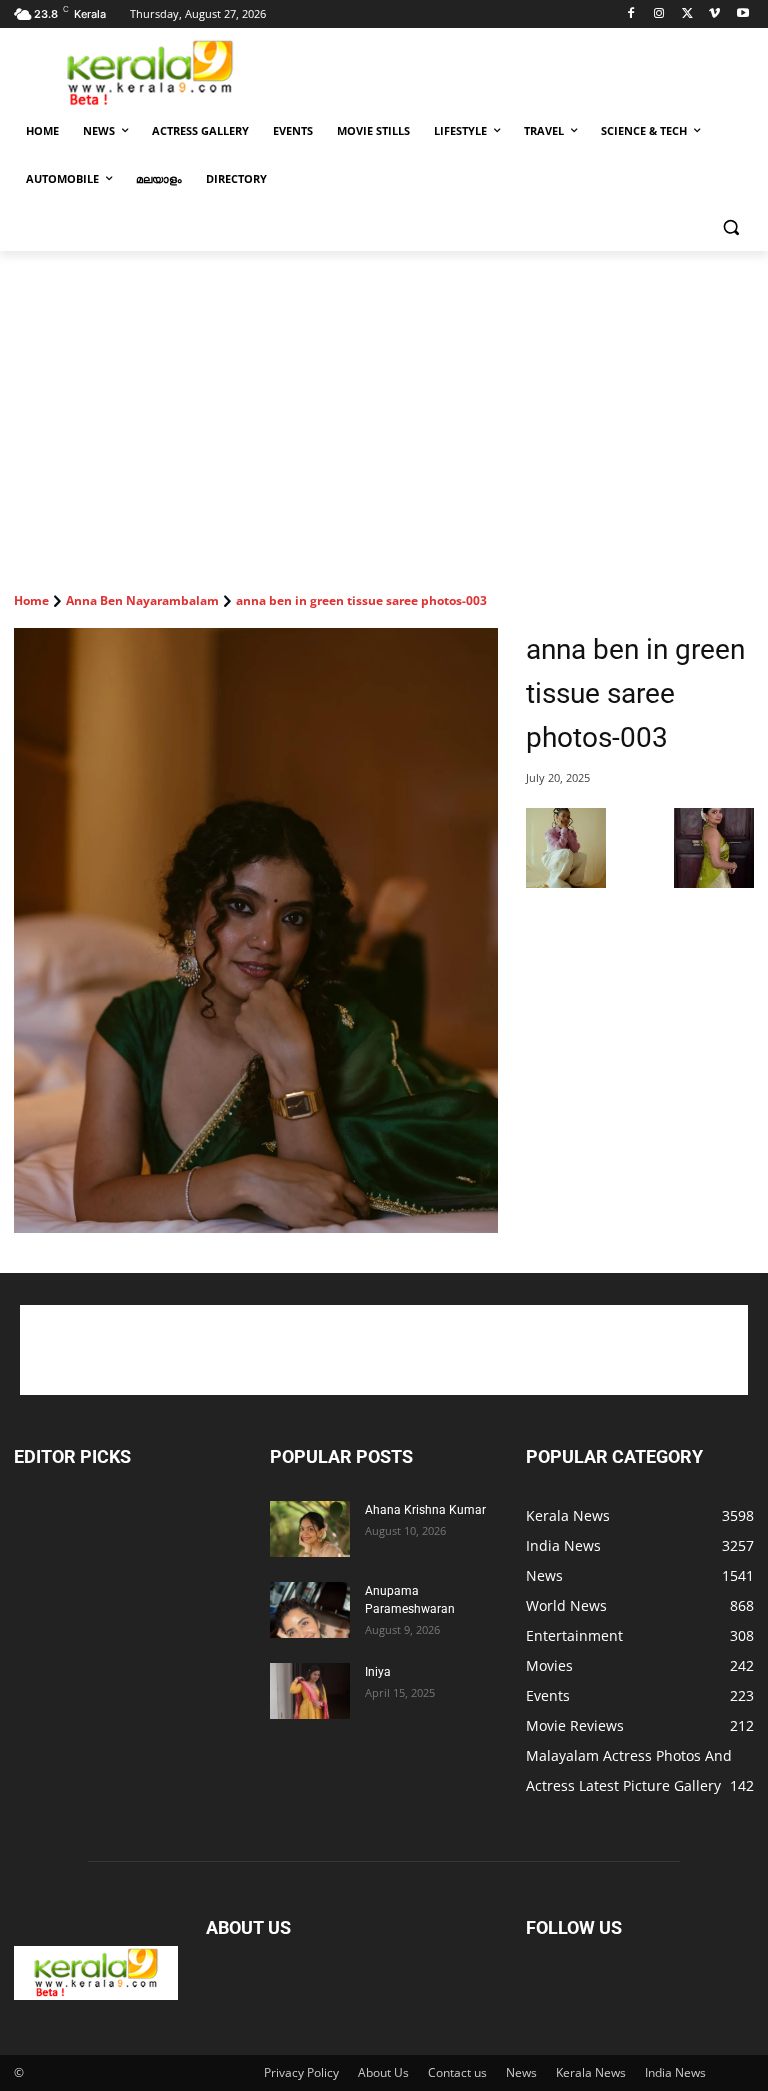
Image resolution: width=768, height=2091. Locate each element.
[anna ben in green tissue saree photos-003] (256, 930)
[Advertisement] (520, 71)
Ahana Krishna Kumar (425, 1510)
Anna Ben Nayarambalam (142, 600)
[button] (730, 227)
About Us (383, 2072)
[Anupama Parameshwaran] (310, 1610)
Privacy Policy (301, 2072)
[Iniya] (310, 1691)
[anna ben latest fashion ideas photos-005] (566, 882)
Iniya (378, 1672)
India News (675, 2072)
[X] (687, 14)
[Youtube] (742, 14)
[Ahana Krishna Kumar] (310, 1529)
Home (31, 600)
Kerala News (591, 2072)
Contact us (457, 2072)
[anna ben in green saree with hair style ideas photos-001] (714, 882)
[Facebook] (631, 14)
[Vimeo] (714, 14)
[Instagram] (659, 14)
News (521, 2072)
